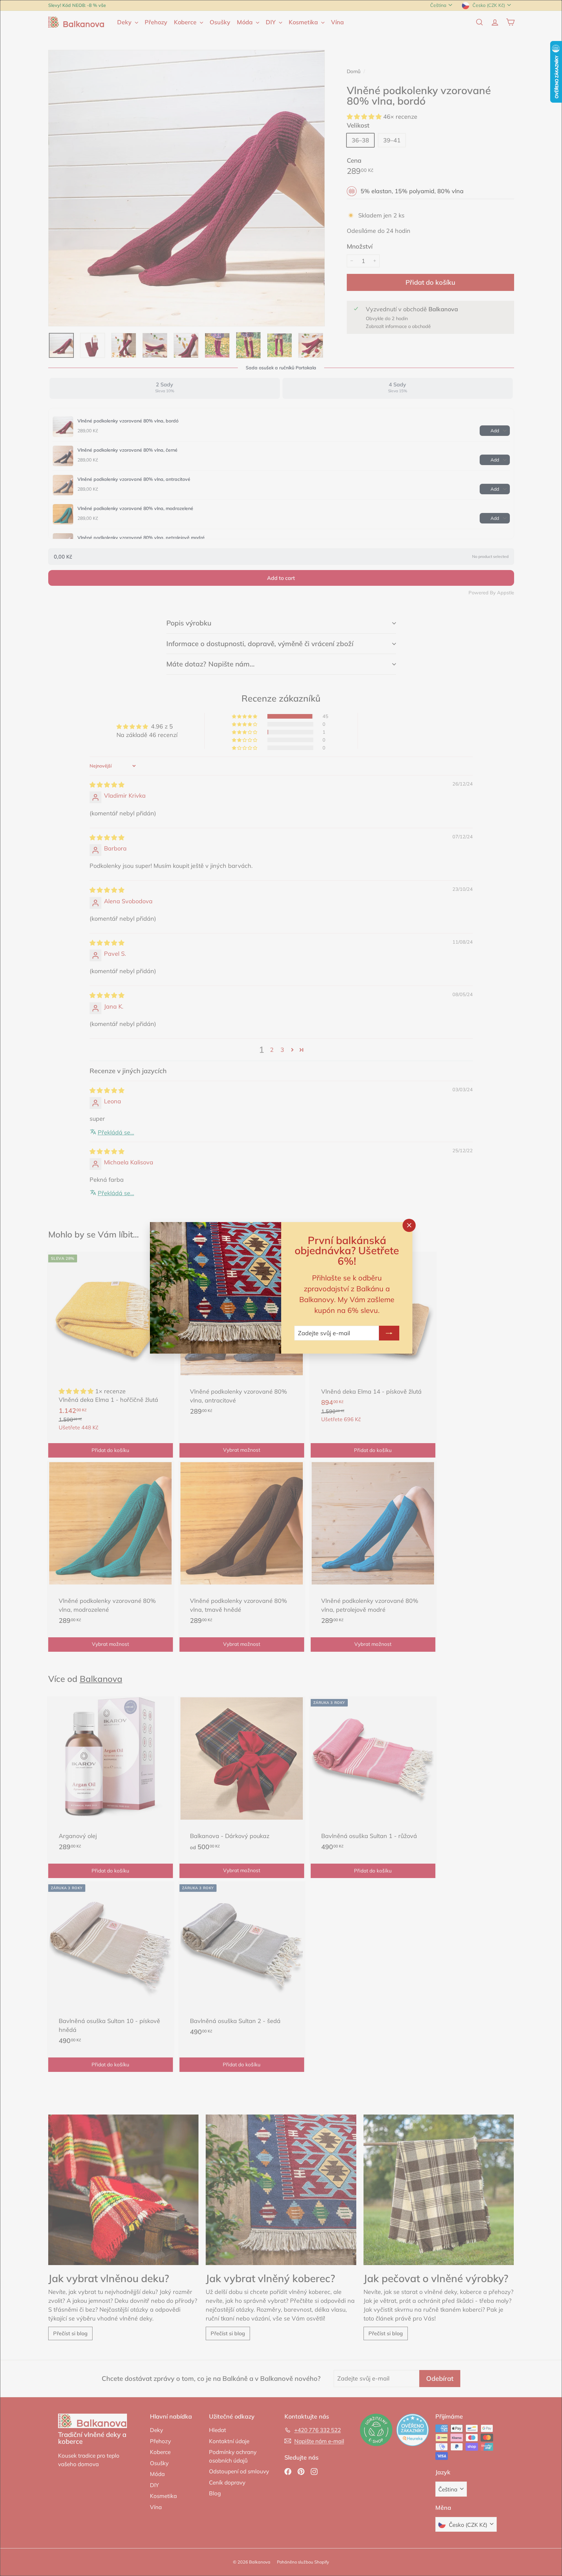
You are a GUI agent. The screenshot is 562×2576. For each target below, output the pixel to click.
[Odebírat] (389, 1333)
